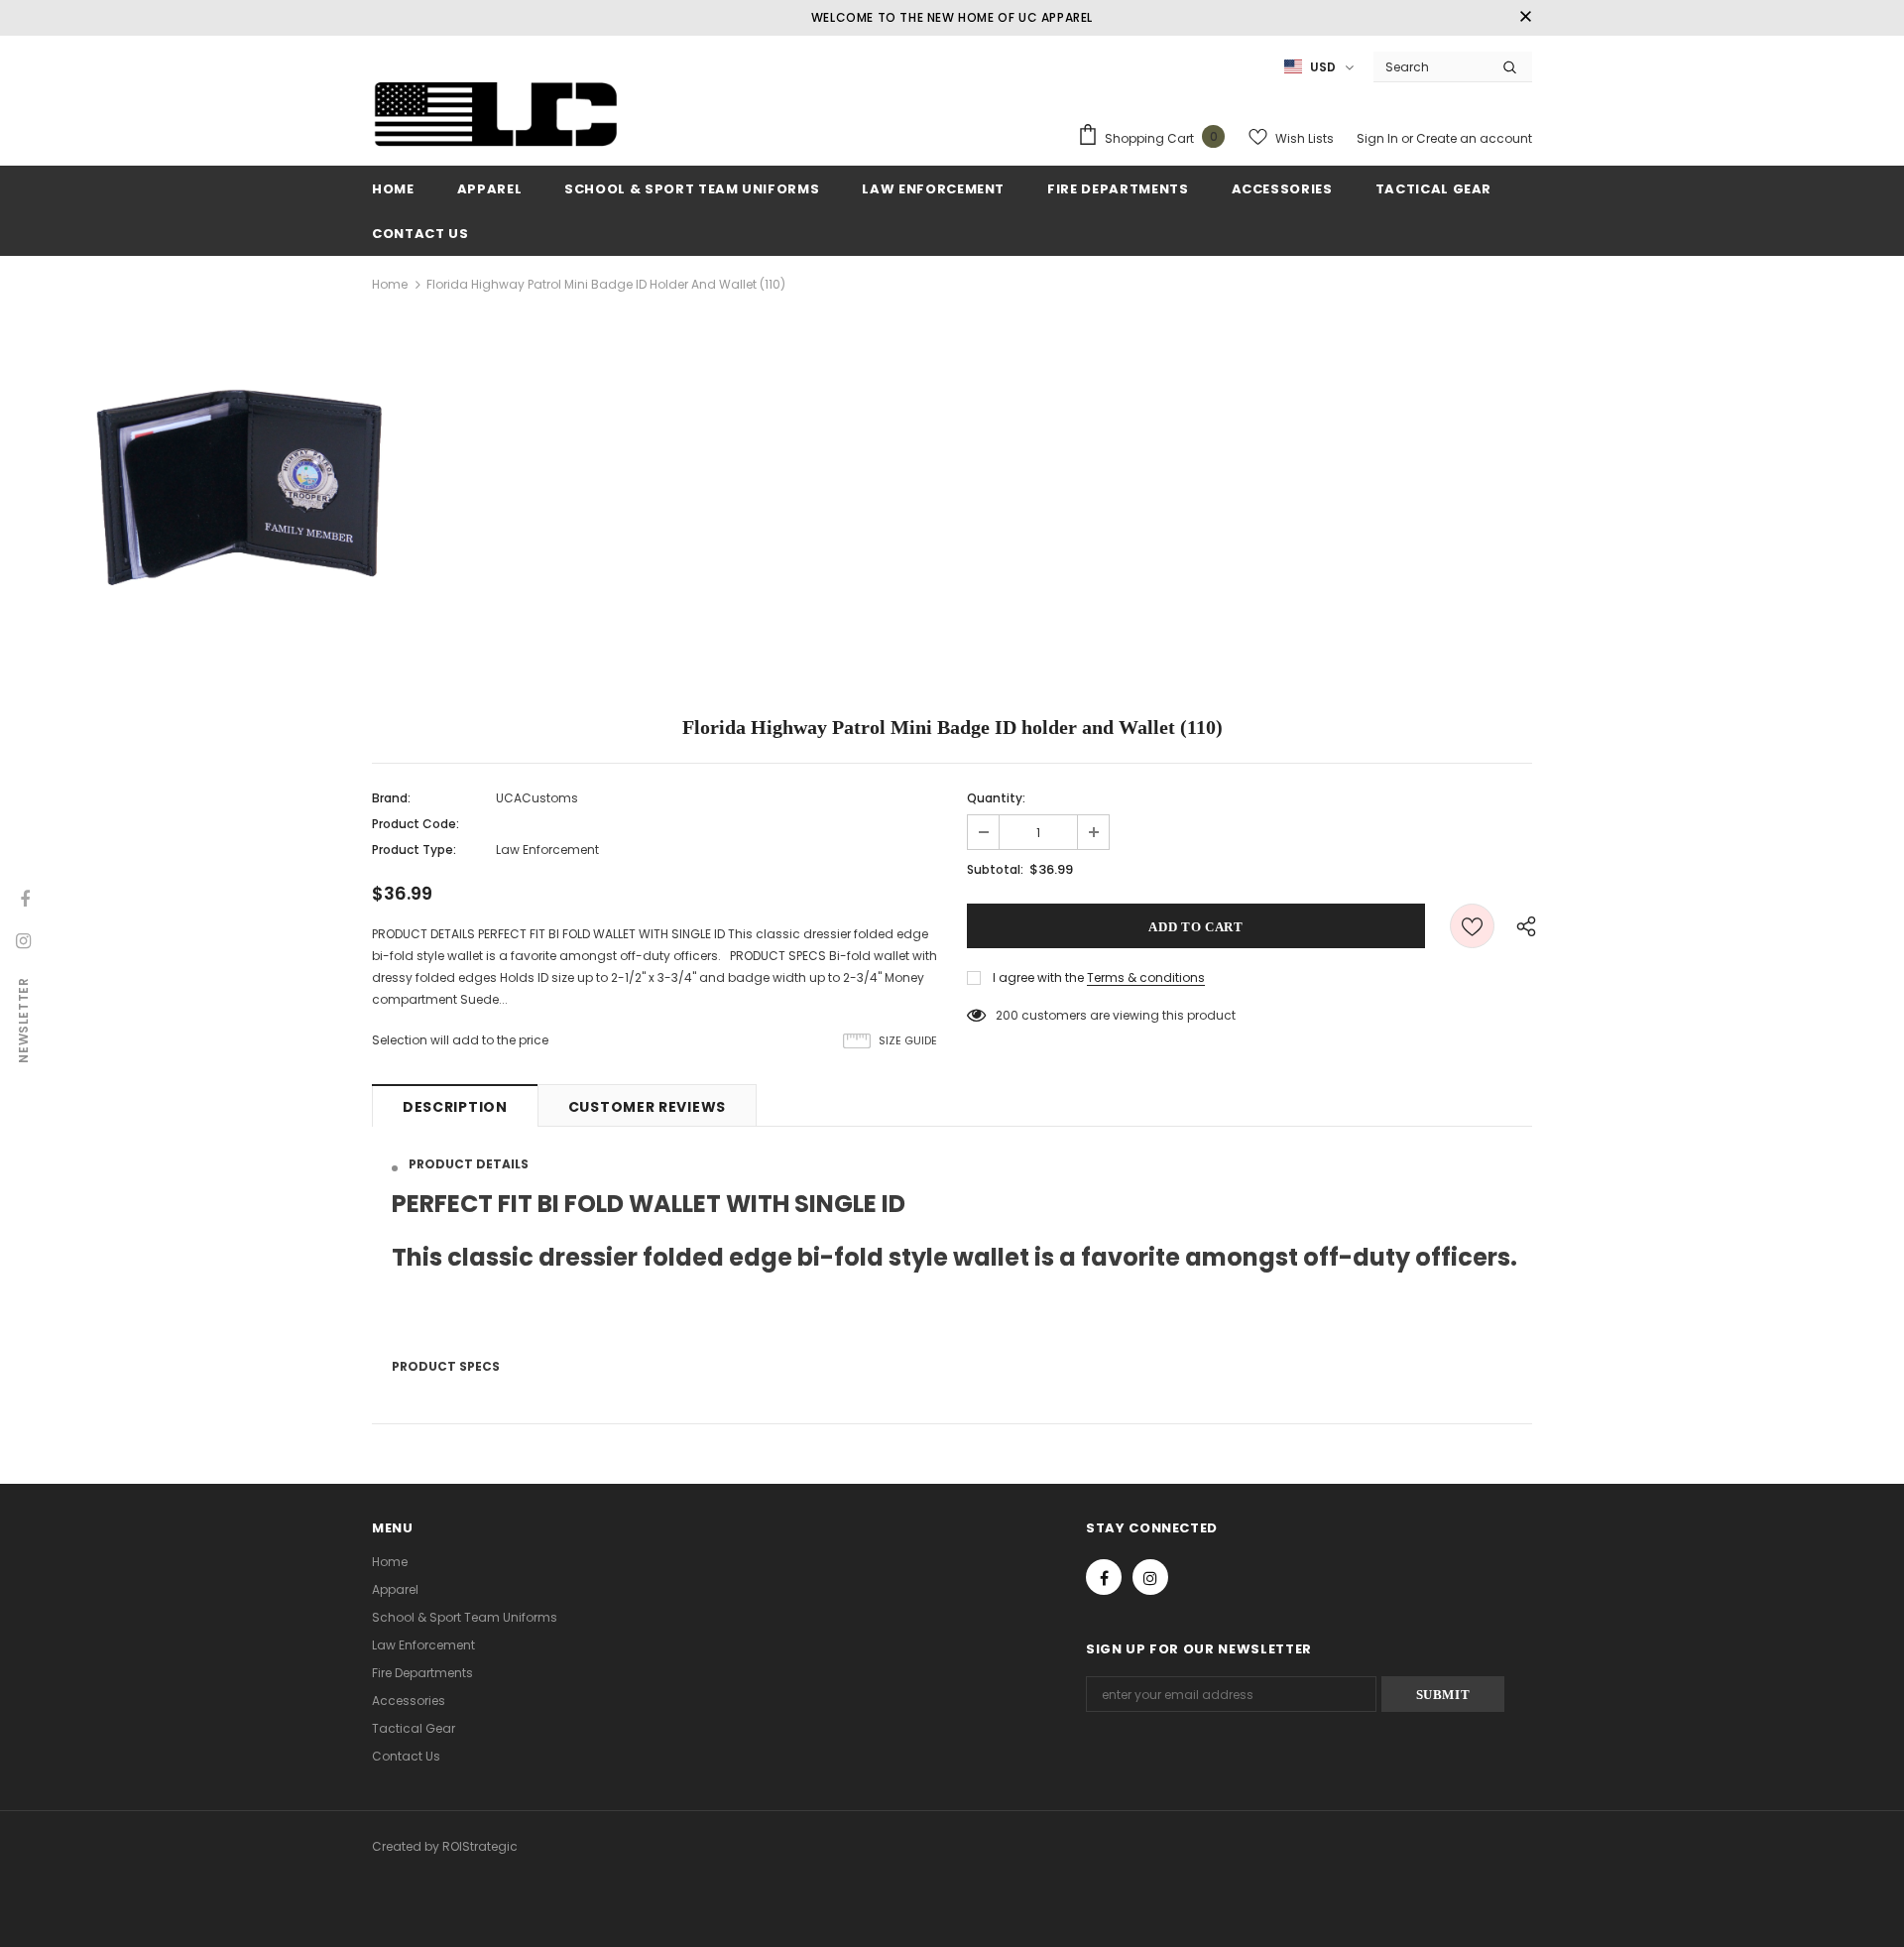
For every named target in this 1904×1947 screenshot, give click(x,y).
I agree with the (1038, 977)
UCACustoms (537, 798)
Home (390, 284)
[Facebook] (1104, 1577)
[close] (1525, 18)
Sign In (1379, 138)
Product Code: (416, 824)
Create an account (1474, 138)
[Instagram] (1150, 1577)
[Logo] (496, 117)
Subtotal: (995, 869)
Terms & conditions (1146, 977)
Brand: (391, 798)
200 (1007, 1015)
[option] (249, 499)
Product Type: (414, 850)
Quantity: (996, 798)
